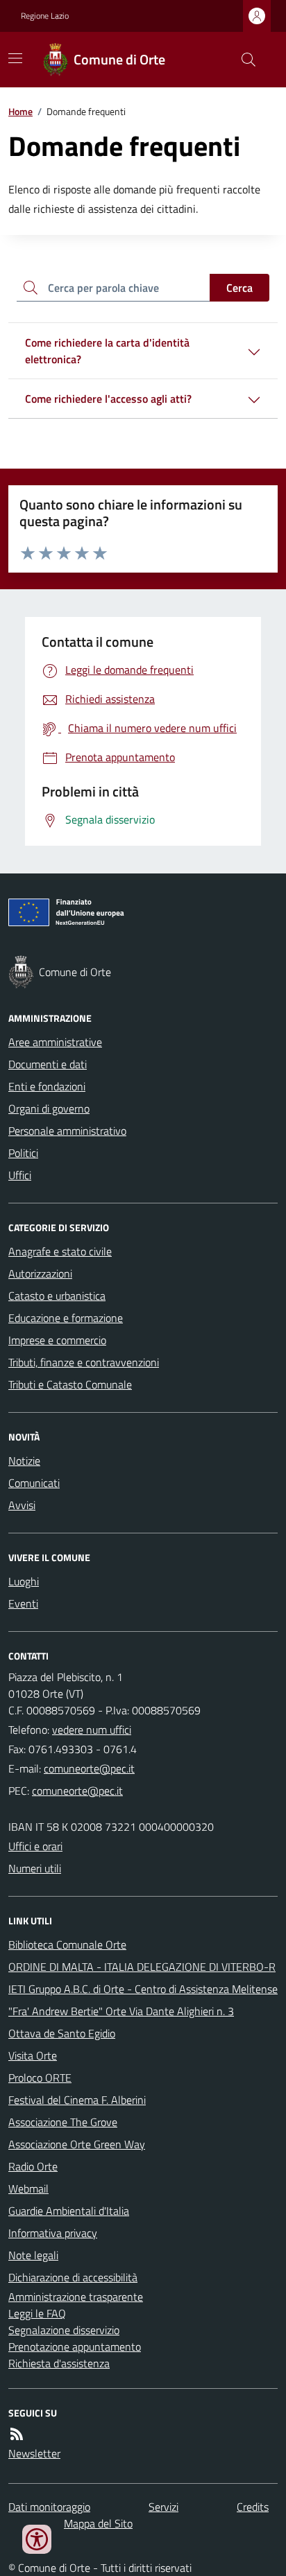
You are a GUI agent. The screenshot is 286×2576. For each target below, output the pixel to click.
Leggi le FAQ (37, 2313)
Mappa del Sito (98, 2523)
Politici (23, 1153)
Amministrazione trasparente (76, 2297)
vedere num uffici (92, 1730)
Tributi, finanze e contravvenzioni (84, 1362)
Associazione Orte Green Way (77, 2144)
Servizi (163, 2507)
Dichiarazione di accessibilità (73, 2277)
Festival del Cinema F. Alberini (77, 2100)
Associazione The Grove (63, 2122)
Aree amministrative (55, 1042)
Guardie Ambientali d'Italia (69, 2211)
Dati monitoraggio (49, 2507)
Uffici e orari (35, 1846)
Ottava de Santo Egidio (62, 2033)
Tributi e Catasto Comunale (70, 1384)
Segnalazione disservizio (64, 2330)
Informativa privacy (53, 2233)
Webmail (28, 2188)
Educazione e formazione (66, 1318)
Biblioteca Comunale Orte (67, 1944)
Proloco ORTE (40, 2078)
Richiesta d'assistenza (59, 2363)
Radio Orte (33, 2166)
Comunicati (34, 1483)
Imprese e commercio (57, 1340)
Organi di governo (49, 1108)
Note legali (33, 2255)
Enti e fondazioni (47, 1086)
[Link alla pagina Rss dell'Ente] (17, 2434)
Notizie (24, 1461)
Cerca (239, 288)
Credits (253, 2507)
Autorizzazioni (40, 1273)
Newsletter (34, 2453)
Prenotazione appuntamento (75, 2347)
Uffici (20, 1175)
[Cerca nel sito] (243, 60)
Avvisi (22, 1505)
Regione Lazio (45, 16)
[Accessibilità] (37, 2539)
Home (20, 111)
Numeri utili (35, 1868)
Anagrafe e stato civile (60, 1251)
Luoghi (24, 1581)
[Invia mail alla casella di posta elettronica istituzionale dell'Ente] (89, 1768)
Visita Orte (33, 2055)
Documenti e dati (48, 1064)
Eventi (23, 1603)
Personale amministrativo (67, 1131)
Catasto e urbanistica (57, 1296)
